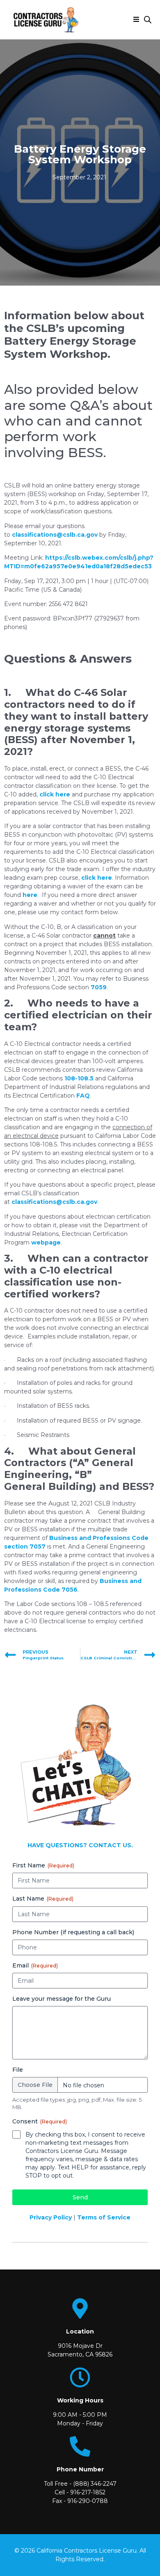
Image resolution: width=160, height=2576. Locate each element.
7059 (99, 987)
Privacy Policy (51, 2217)
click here (55, 794)
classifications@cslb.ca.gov (55, 535)
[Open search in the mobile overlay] (148, 19)
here (30, 895)
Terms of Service (104, 2217)
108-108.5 (79, 1078)
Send (80, 2197)
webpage (46, 1242)
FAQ (83, 1096)
